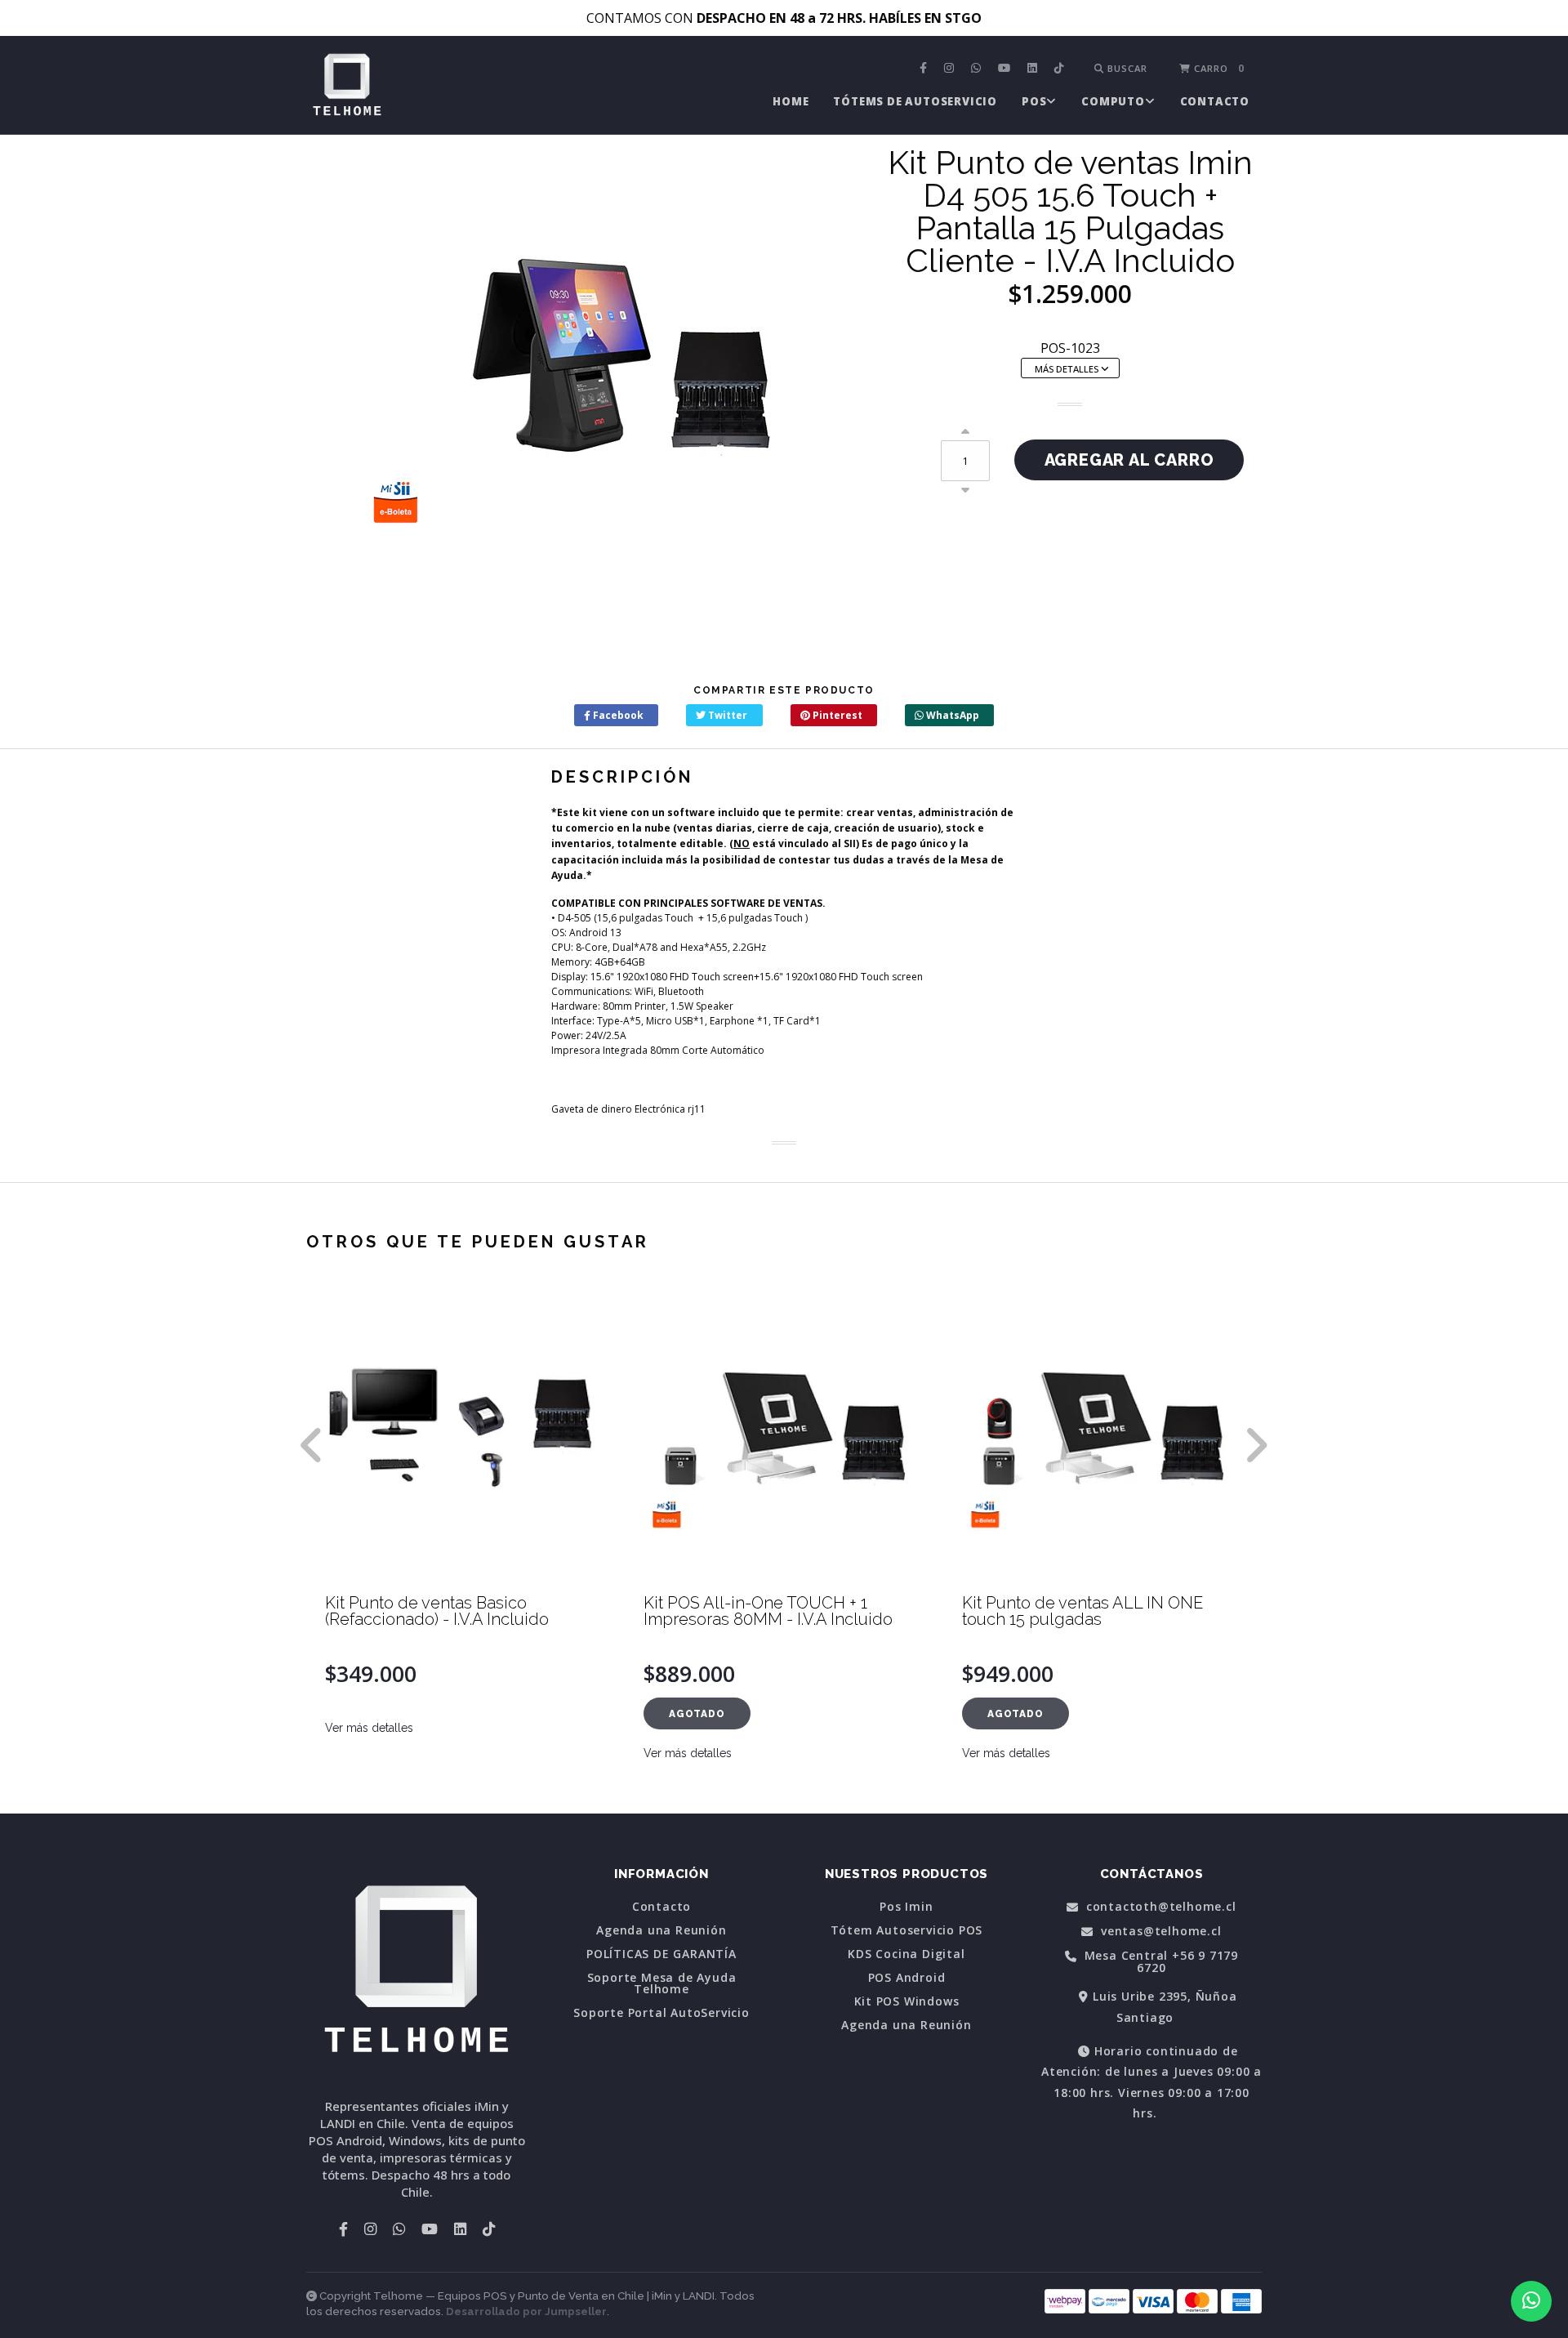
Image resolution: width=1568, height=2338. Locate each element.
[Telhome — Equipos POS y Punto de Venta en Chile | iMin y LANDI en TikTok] (1061, 69)
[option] (465, 1550)
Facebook (617, 715)
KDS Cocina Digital (906, 1954)
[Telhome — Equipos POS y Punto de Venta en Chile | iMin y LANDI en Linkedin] (1034, 69)
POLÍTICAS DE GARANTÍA (661, 1954)
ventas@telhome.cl (1159, 1932)
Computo (1113, 101)
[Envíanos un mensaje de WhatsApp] (1531, 2301)
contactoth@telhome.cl (1159, 1907)
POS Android (907, 1978)
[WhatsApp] (978, 69)
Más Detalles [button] (1068, 369)
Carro (1218, 68)
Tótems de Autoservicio (915, 101)
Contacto (1215, 101)
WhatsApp (951, 715)
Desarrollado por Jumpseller (526, 2311)
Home (791, 101)
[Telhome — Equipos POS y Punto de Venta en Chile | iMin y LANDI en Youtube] (1006, 69)
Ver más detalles (369, 1728)
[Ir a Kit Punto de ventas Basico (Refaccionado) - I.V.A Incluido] (465, 1434)
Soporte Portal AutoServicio (661, 2013)
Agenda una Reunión (661, 1930)
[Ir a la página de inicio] (347, 87)
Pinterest (836, 715)
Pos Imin (906, 1907)
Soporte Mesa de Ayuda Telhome (662, 1983)
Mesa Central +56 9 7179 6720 (1159, 1962)
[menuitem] (925, 69)
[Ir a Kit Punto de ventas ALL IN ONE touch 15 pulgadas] (1102, 1434)
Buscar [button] (1126, 68)
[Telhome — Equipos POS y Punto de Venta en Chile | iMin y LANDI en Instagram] (951, 69)
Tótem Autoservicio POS (907, 1930)
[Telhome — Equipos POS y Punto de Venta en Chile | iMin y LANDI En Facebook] (925, 69)
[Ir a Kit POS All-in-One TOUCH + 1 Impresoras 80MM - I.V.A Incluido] (784, 1434)
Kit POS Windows (907, 2001)
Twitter (726, 715)
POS (1034, 101)
